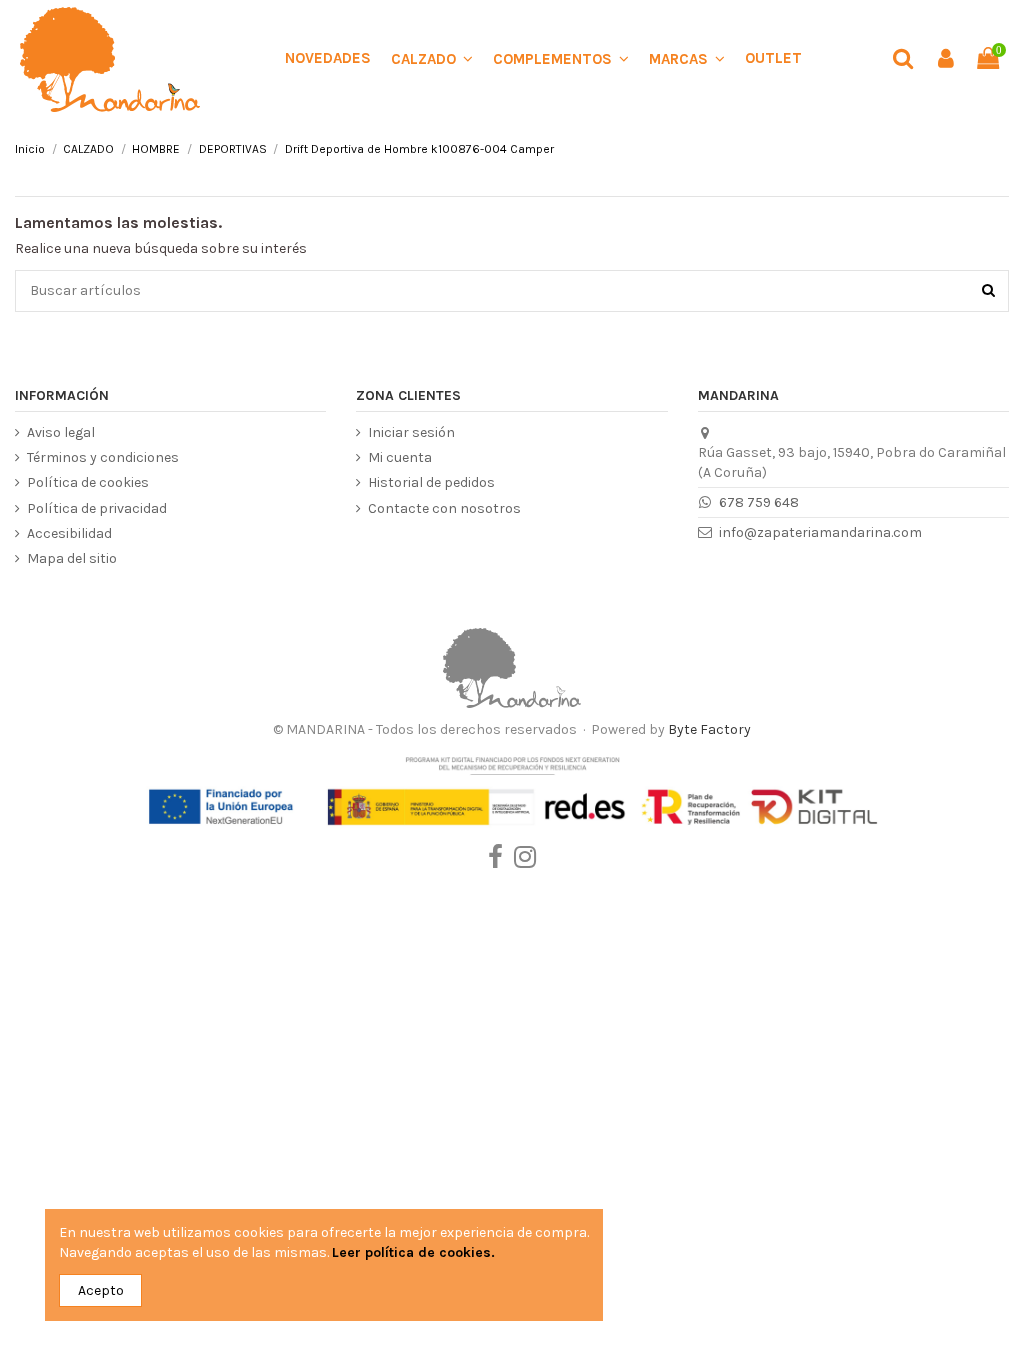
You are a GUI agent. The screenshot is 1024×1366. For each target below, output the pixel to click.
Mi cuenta (400, 457)
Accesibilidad (69, 533)
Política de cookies (88, 482)
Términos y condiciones (103, 457)
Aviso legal (61, 432)
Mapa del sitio (72, 558)
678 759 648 (759, 502)
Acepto (101, 1290)
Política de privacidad (97, 508)
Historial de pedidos (431, 482)
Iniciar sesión (411, 432)
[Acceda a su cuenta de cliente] (945, 59)
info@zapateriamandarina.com (820, 532)
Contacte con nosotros (444, 508)
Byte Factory (709, 729)
